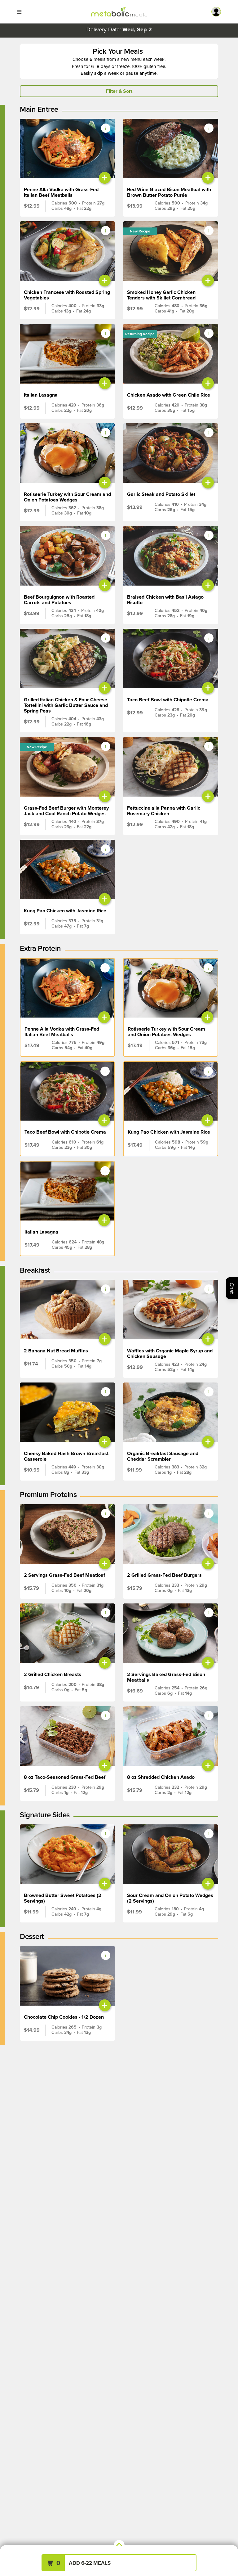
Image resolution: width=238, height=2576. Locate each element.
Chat (232, 1288)
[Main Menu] (19, 12)
